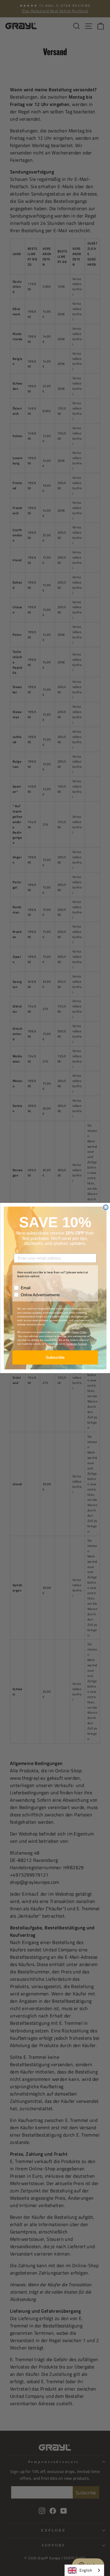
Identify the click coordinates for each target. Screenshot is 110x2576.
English (86, 2570)
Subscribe (55, 1357)
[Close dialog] (106, 1207)
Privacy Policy (79, 1332)
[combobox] (84, 2570)
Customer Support (76, 1344)
